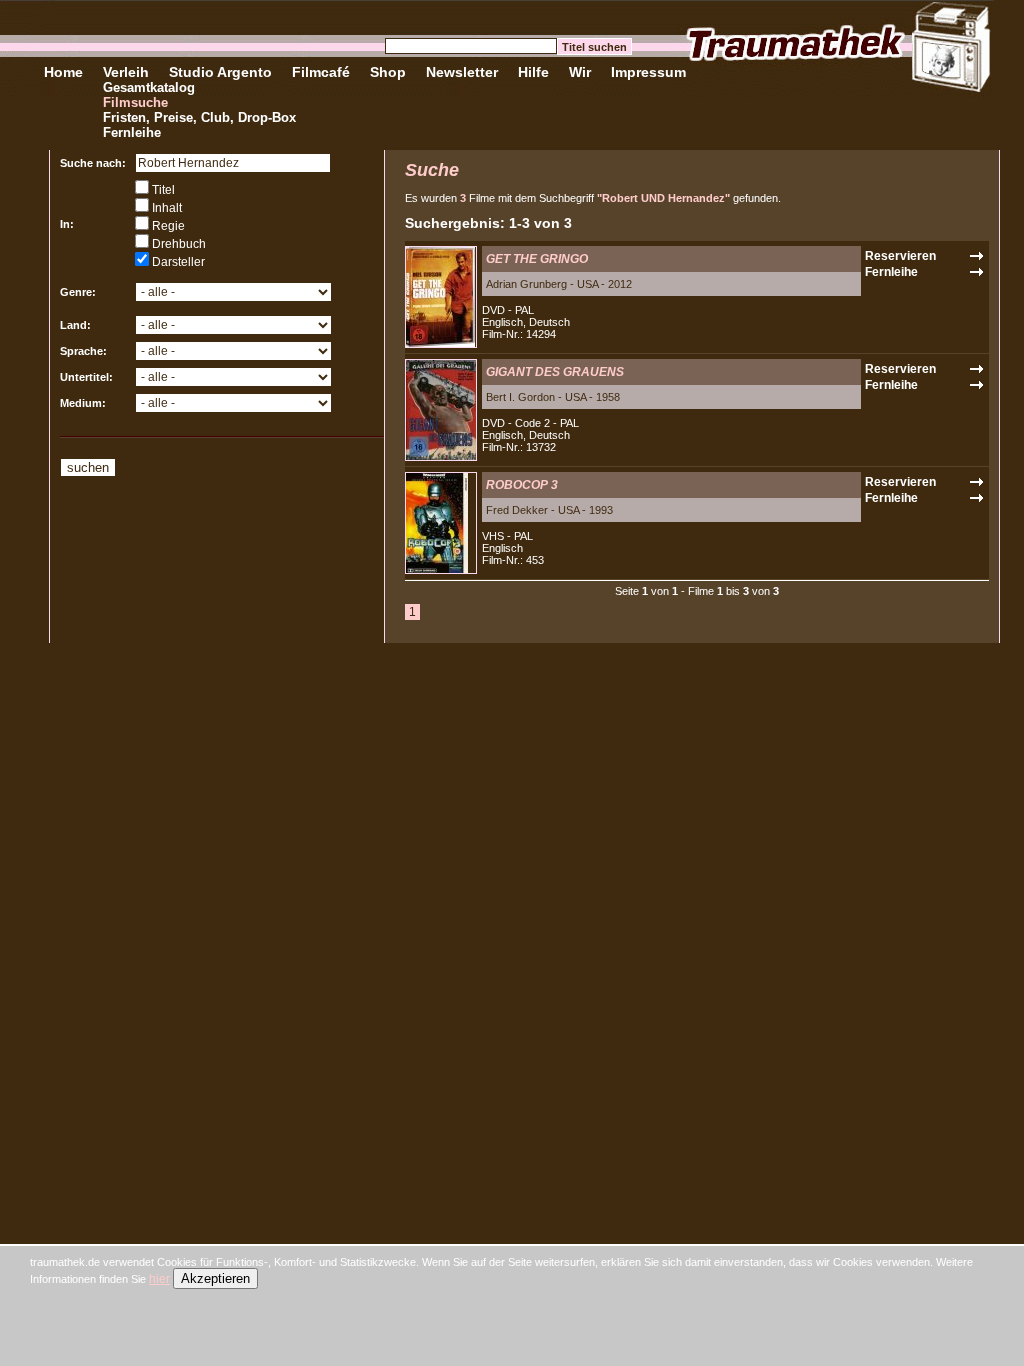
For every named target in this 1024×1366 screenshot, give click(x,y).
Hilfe (533, 72)
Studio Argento (220, 72)
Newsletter (462, 72)
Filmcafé (321, 72)
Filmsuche (135, 102)
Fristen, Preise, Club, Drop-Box (199, 117)
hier (159, 1279)
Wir (580, 72)
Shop (388, 72)
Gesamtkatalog (149, 87)
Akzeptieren (215, 1278)
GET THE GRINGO (537, 259)
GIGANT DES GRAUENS (555, 372)
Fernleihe (132, 132)
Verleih (126, 72)
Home (63, 72)
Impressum (648, 72)
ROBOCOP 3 (522, 485)
